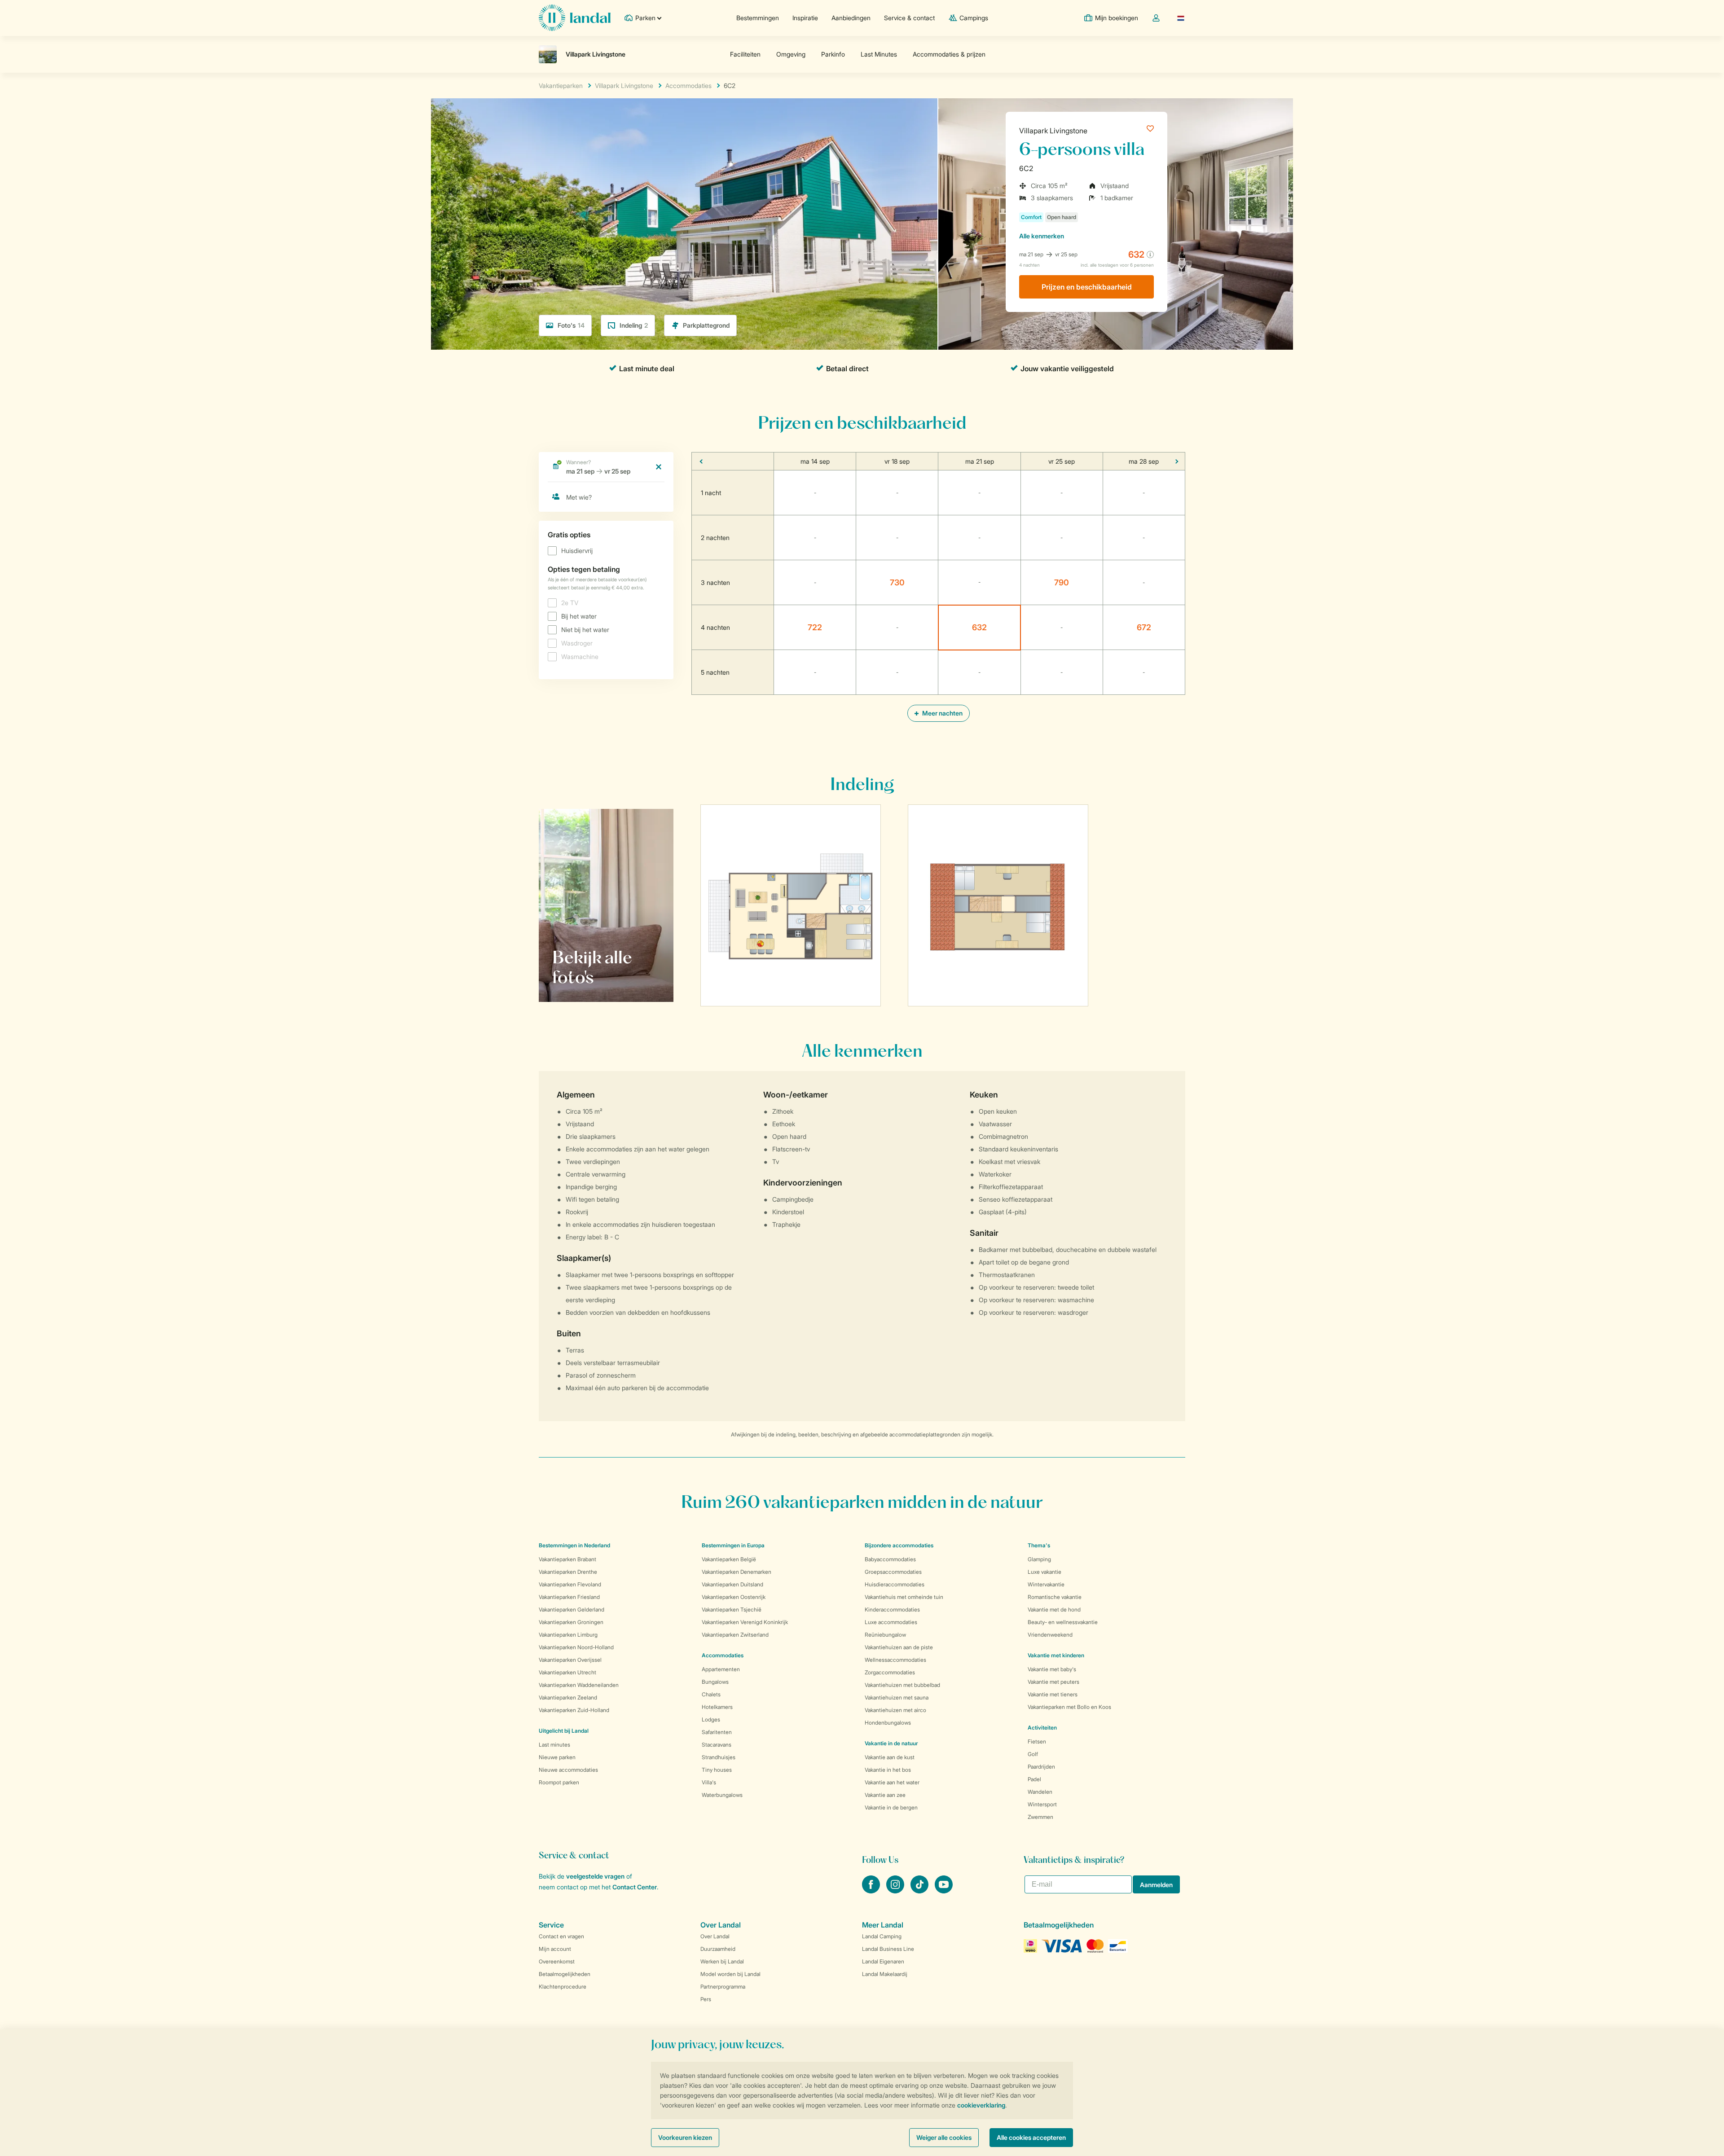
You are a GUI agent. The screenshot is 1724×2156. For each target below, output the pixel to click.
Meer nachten (942, 713)
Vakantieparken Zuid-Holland (574, 1710)
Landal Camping (882, 1936)
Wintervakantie (1046, 1584)
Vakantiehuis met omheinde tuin (904, 1597)
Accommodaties (723, 1655)
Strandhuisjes (719, 1757)
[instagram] (896, 1891)
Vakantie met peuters (1053, 1682)
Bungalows (715, 1682)
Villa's (709, 1782)
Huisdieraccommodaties (895, 1584)
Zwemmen (1040, 1817)
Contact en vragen (561, 1936)
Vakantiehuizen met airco (895, 1710)
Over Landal (715, 1936)
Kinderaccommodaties (892, 1609)
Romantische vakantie (1055, 1597)
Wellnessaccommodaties (895, 1660)
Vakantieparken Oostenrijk (734, 1597)
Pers (706, 1999)
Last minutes (554, 1745)
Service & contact (909, 18)
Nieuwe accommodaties (568, 1770)
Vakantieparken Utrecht (567, 1672)
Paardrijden (1041, 1767)
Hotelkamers (717, 1707)
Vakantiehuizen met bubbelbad (902, 1685)
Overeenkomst (557, 1961)
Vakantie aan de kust (890, 1757)
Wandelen (1040, 1792)
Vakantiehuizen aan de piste (899, 1647)
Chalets (711, 1694)
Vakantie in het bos (888, 1770)
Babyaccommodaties (890, 1559)
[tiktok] (920, 1891)
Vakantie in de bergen (891, 1807)
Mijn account (555, 1949)
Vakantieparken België (729, 1559)
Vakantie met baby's (1052, 1669)
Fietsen (1037, 1741)
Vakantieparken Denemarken (737, 1572)
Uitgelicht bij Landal (564, 1731)
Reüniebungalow (885, 1635)
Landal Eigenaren (883, 1961)
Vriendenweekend (1050, 1635)
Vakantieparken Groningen (571, 1622)
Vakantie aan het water (892, 1782)
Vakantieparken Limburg (568, 1635)
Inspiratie (805, 18)
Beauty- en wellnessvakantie (1063, 1622)
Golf (1033, 1754)
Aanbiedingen (851, 18)
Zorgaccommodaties (890, 1672)
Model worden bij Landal (730, 1974)
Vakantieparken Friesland (569, 1597)
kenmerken (1042, 236)
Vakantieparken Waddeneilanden (579, 1685)
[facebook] (872, 1891)
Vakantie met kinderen (1056, 1655)
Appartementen (721, 1669)
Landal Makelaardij (885, 1974)
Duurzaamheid (718, 1949)
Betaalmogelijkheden (565, 1974)
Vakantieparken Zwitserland (735, 1635)
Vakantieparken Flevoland (570, 1584)
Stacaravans (717, 1745)
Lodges (711, 1719)
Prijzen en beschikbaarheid (1087, 287)
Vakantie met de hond (1054, 1609)
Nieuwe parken (557, 1757)
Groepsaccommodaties (893, 1572)
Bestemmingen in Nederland (574, 1545)
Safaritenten (717, 1732)
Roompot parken (559, 1782)
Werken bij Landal (722, 1961)
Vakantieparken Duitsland (732, 1584)
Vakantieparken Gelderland (572, 1609)
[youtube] (944, 1891)
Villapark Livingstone (1053, 131)
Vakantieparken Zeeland (568, 1697)
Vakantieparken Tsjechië (732, 1609)
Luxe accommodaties (891, 1622)
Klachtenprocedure (563, 1987)
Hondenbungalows (888, 1723)
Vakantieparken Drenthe (568, 1572)
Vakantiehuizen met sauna (897, 1697)
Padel (1034, 1779)
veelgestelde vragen (595, 1876)
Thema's (1039, 1545)
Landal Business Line (888, 1949)
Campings (974, 18)
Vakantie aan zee (885, 1795)
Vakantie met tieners (1053, 1694)
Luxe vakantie (1045, 1572)
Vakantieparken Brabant (567, 1559)
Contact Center (635, 1887)
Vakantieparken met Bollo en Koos (1069, 1707)
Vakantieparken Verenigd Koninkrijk (745, 1622)
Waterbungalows (722, 1795)
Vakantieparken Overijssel (570, 1660)
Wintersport (1042, 1804)
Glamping (1039, 1559)
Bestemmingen (758, 18)
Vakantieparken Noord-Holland (576, 1647)
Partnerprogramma (723, 1987)
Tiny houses (717, 1770)
